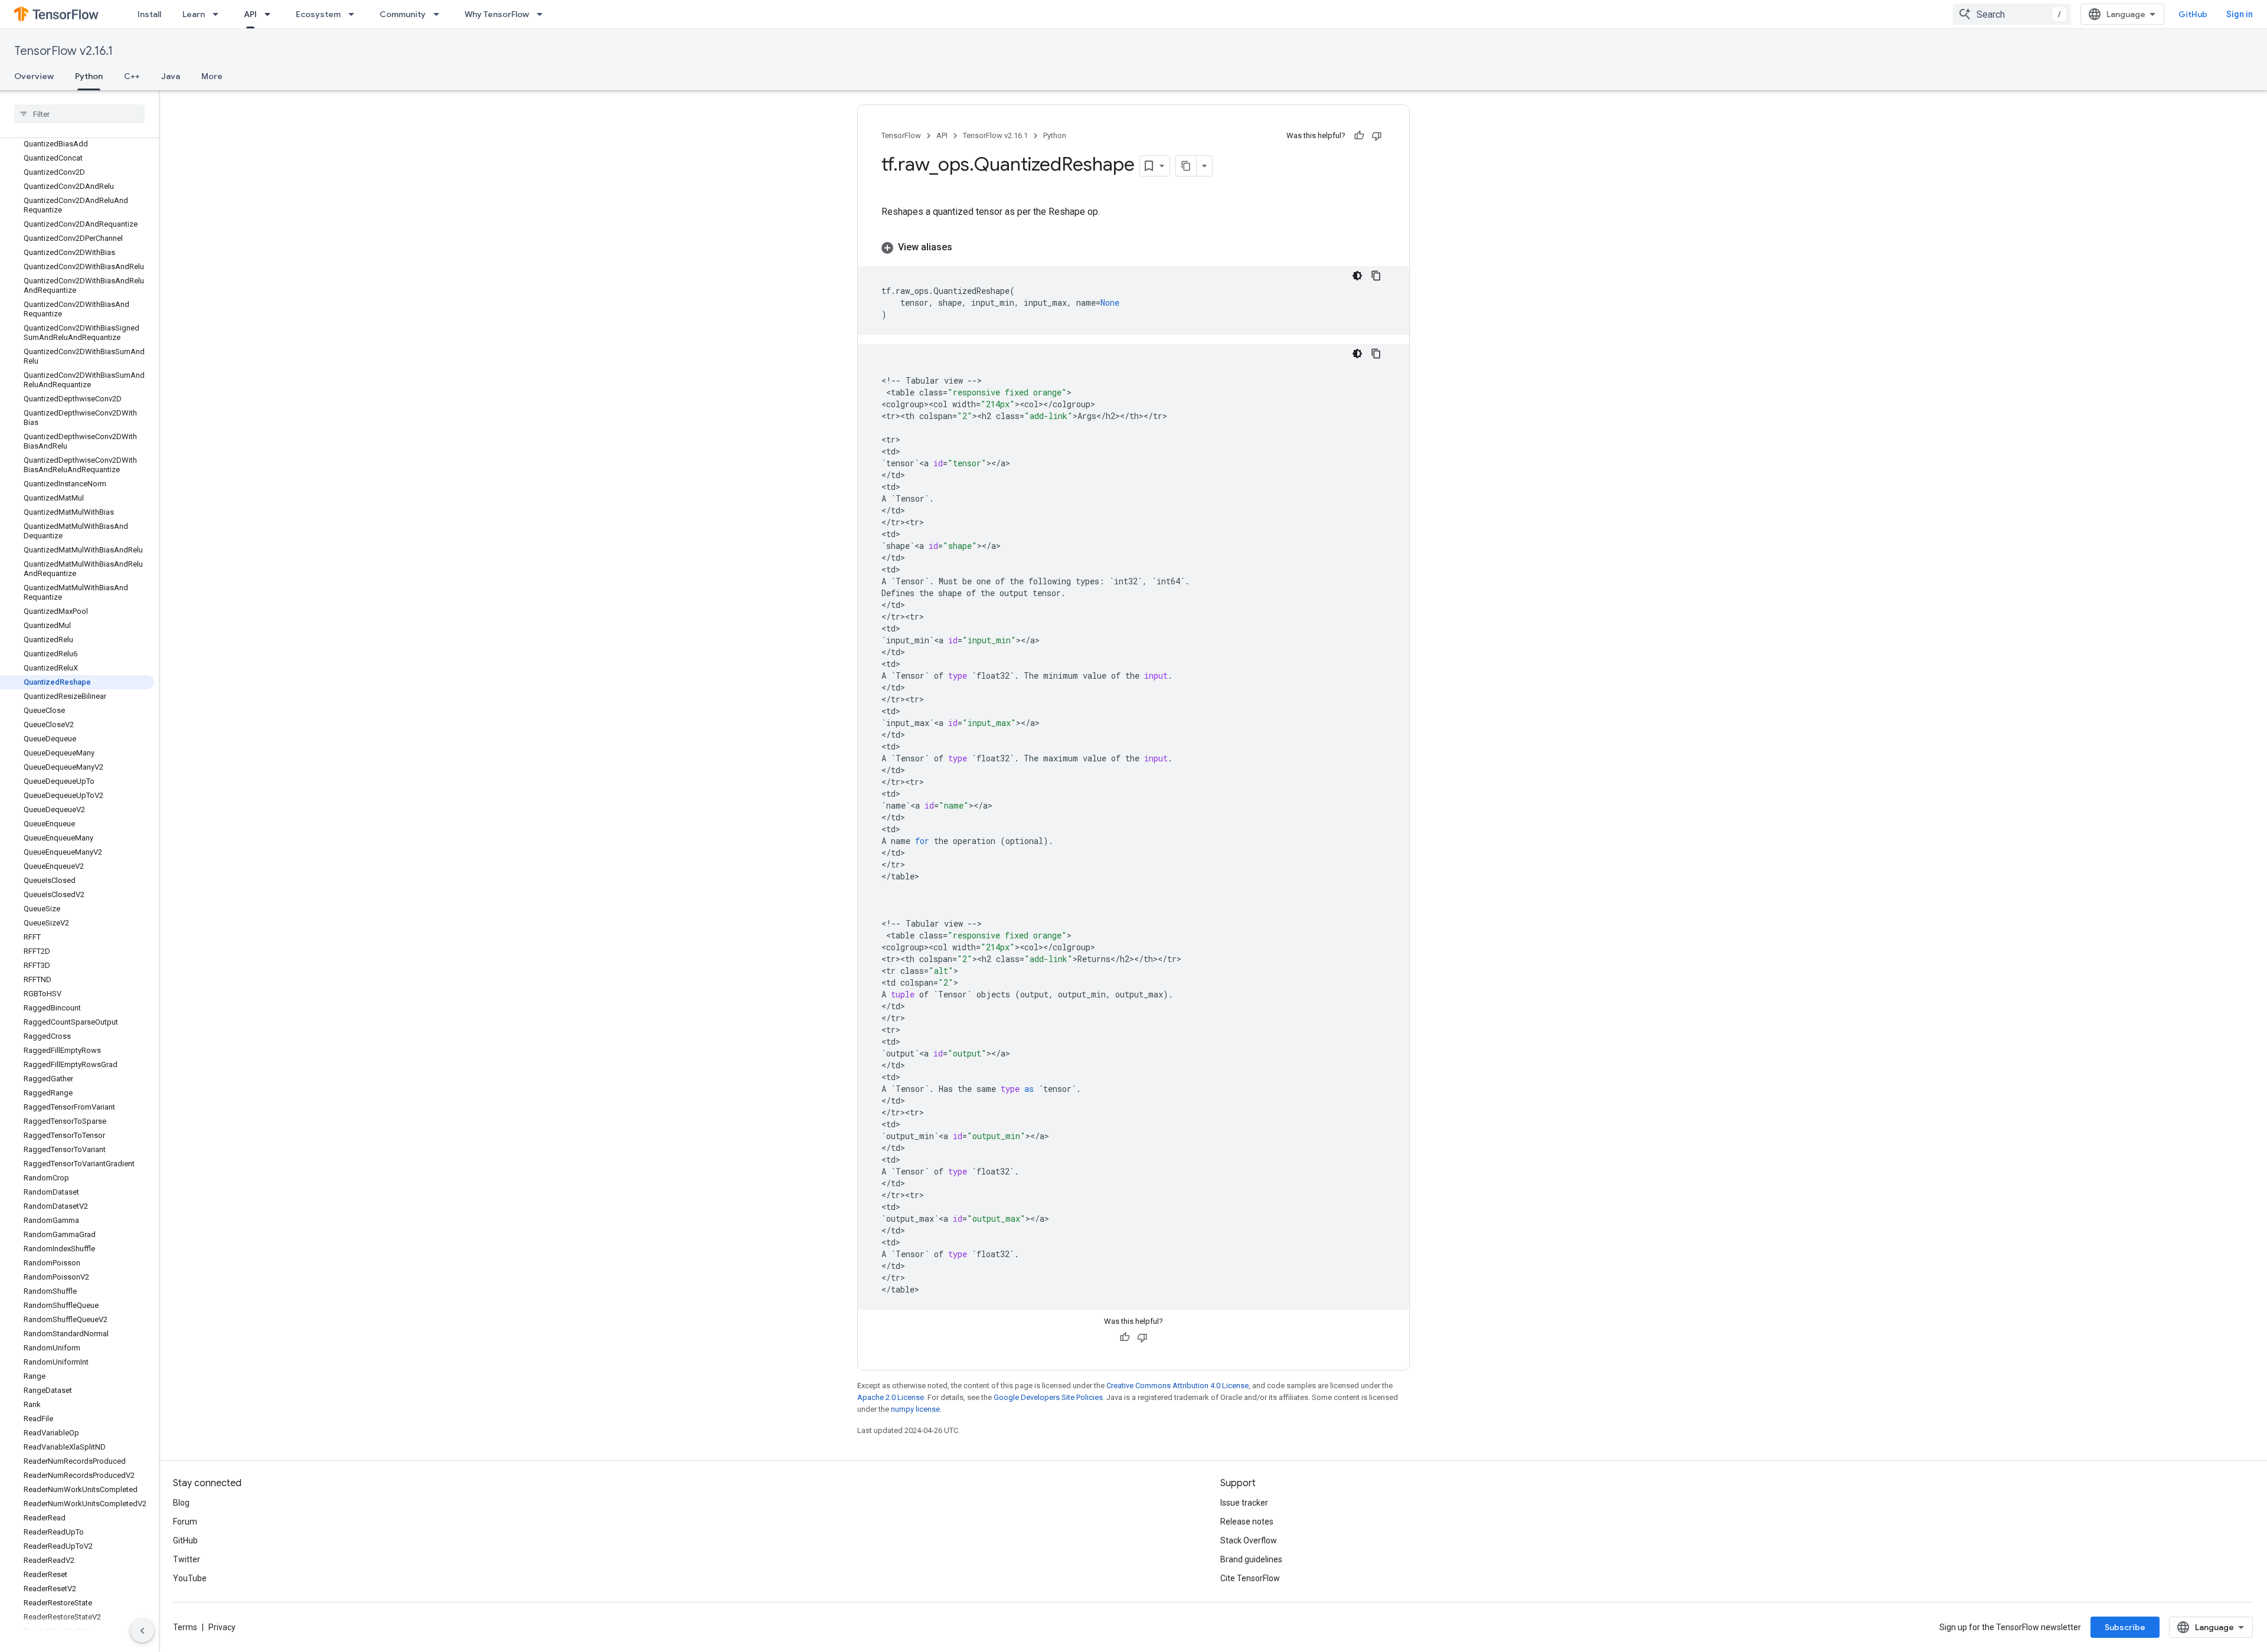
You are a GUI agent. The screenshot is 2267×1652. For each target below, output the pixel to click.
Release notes (1247, 1522)
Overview (34, 76)
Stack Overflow (1249, 1540)
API (250, 14)
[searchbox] (79, 114)
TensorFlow (901, 135)
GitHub (2193, 14)
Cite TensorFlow (1250, 1578)
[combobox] (2012, 14)
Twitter (187, 1559)
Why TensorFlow (497, 14)
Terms (185, 1627)
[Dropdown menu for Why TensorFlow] (543, 14)
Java (171, 76)
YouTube (190, 1578)
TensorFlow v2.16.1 (63, 51)
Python (89, 76)
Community (403, 14)
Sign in (2240, 14)
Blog (181, 1503)
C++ (132, 76)
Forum (185, 1522)
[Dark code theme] (1357, 276)
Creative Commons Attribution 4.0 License (1177, 1386)
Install (149, 14)
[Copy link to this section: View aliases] (964, 247)
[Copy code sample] (1376, 276)
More (212, 76)
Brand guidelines (1251, 1559)
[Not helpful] (1377, 136)
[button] (1133, 247)
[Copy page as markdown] (1186, 166)
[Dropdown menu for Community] (440, 14)
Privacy (222, 1627)
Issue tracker (1244, 1503)
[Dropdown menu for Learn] (219, 14)
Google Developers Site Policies (1048, 1397)
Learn (194, 14)
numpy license (915, 1409)
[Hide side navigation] (142, 1631)
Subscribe (2125, 1627)
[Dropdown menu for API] (271, 14)
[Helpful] (1359, 136)
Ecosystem (318, 14)
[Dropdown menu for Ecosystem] (355, 14)
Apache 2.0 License (891, 1397)
